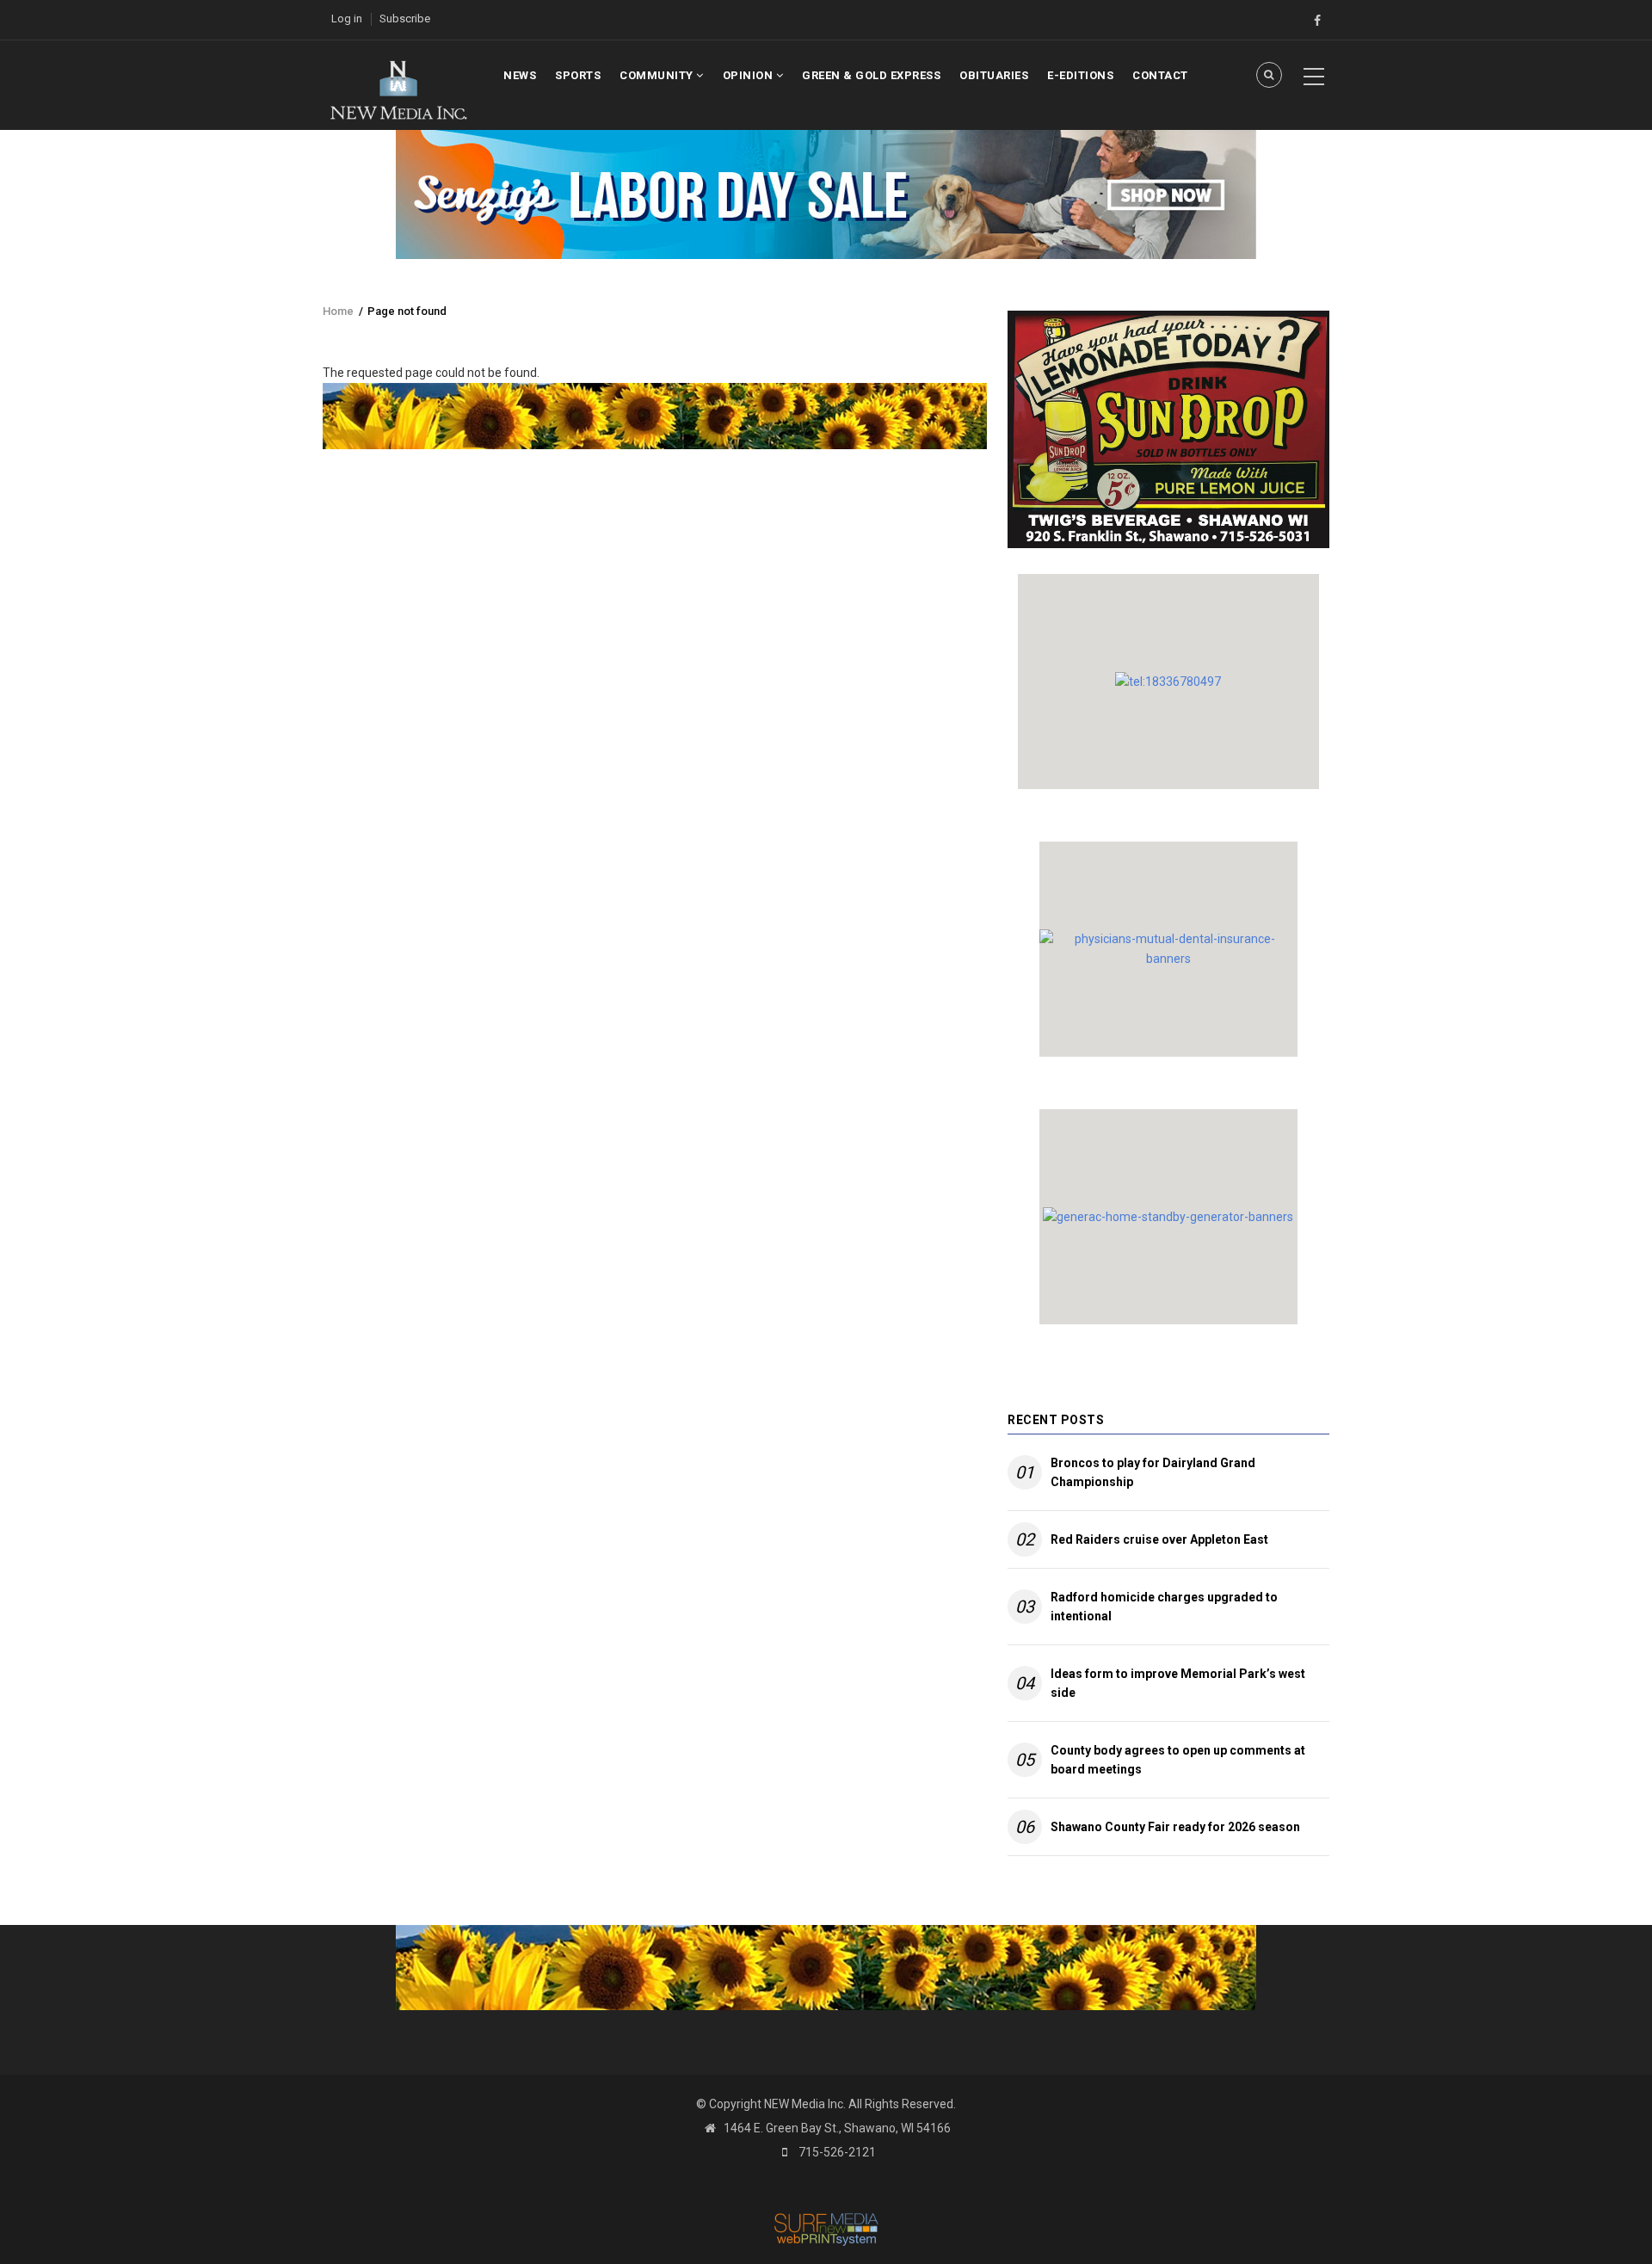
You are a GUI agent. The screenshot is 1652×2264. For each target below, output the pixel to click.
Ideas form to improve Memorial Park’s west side (1178, 1683)
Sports (578, 75)
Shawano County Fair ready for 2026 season (1175, 1827)
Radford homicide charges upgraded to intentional (1164, 1607)
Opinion (749, 75)
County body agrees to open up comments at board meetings (1178, 1760)
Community (658, 75)
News (520, 75)
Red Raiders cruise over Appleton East (1159, 1539)
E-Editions (1080, 75)
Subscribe (405, 19)
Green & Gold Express (871, 75)
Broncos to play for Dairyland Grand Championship (1153, 1472)
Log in (347, 19)
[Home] (398, 89)
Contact (1160, 75)
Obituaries (994, 75)
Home (338, 311)
